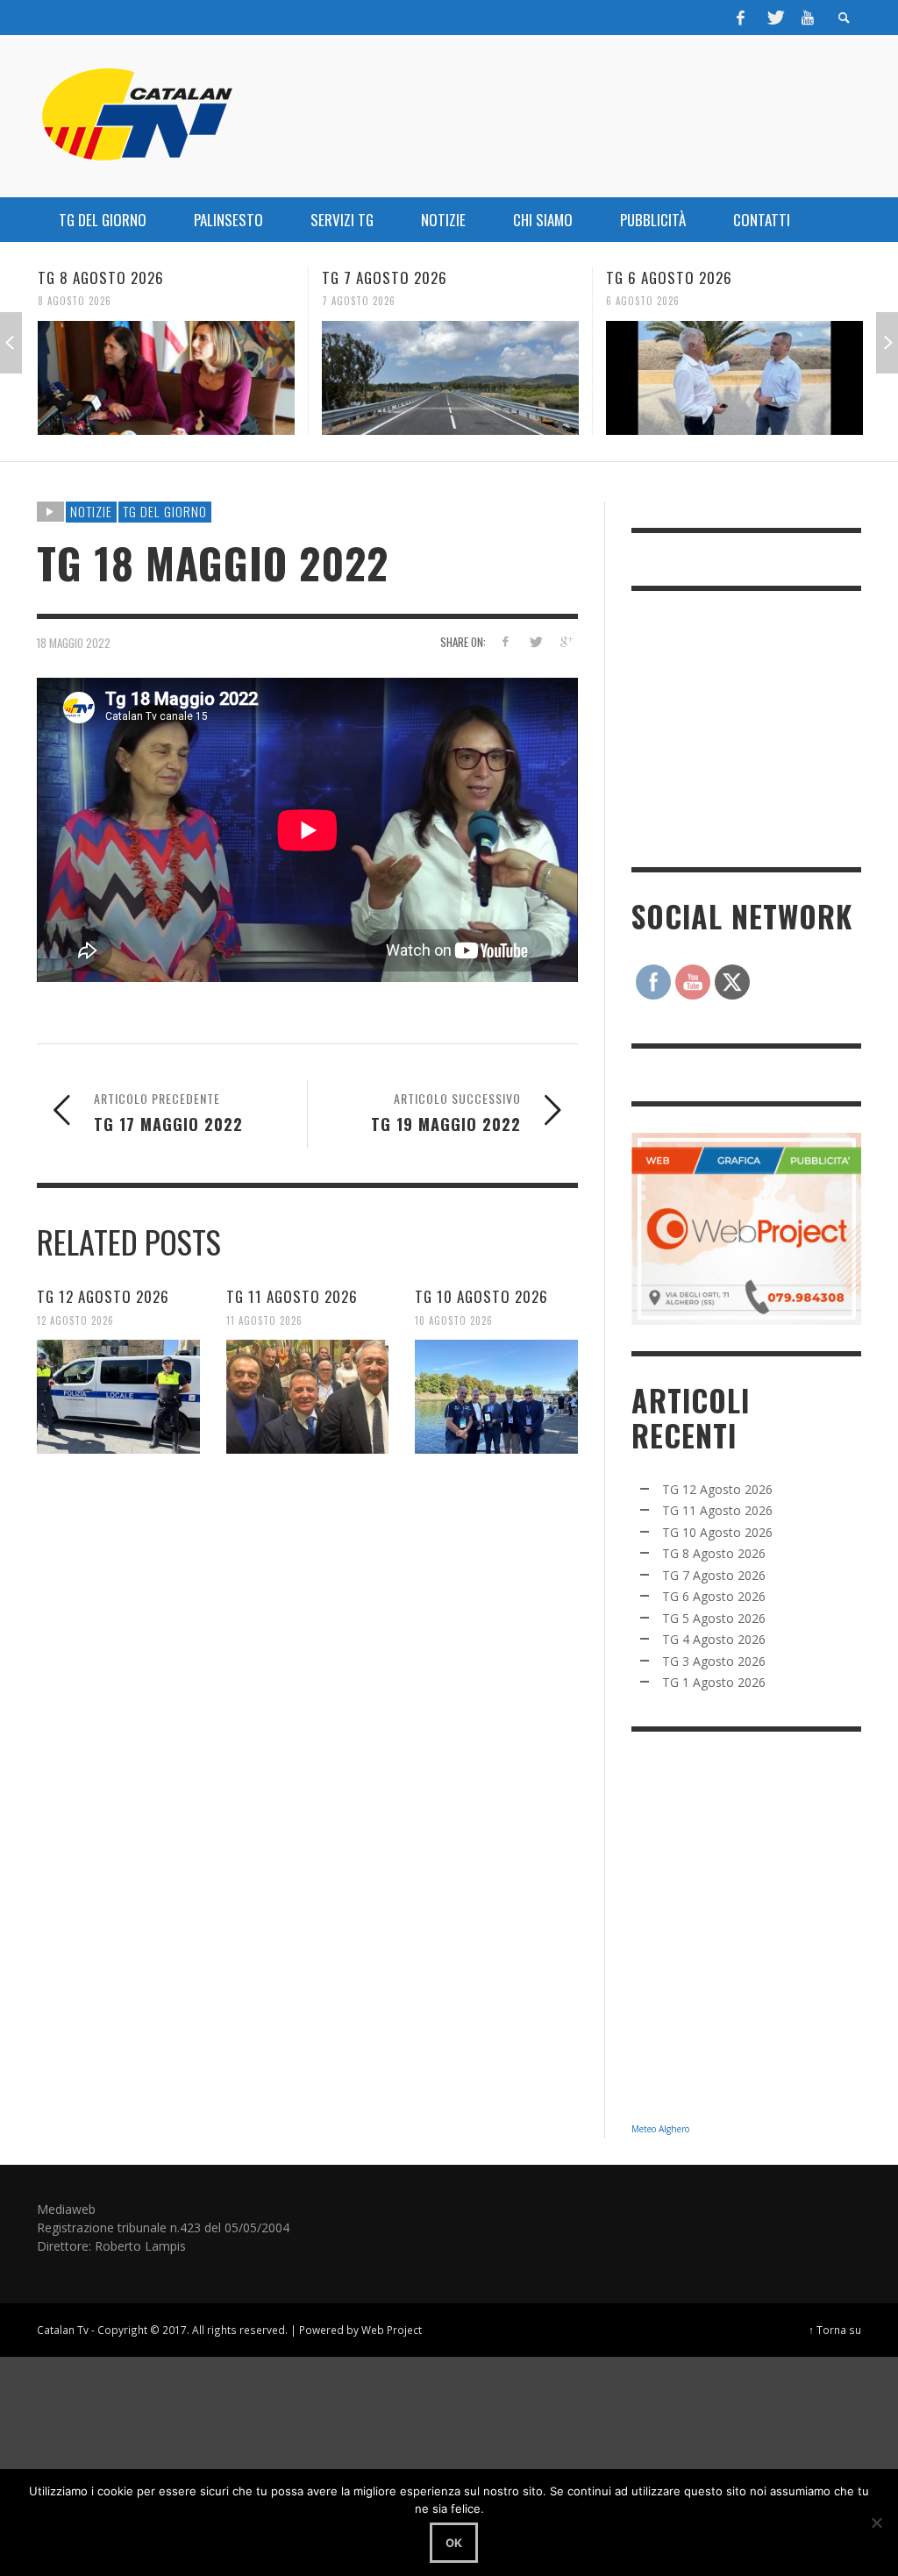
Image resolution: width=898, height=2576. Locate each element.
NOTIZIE (91, 511)
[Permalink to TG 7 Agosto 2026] (166, 378)
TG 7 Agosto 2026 (100, 278)
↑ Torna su (835, 2330)
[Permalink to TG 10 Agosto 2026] (496, 1397)
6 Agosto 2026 (359, 301)
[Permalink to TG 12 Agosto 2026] (118, 1397)
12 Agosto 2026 (75, 1320)
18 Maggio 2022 (74, 642)
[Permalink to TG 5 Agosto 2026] (734, 378)
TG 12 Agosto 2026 (103, 1296)
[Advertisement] (763, 727)
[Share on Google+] (566, 641)
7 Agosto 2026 (75, 301)
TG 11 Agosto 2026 (292, 1296)
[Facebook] (741, 18)
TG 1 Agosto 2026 (714, 1682)
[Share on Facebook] (505, 641)
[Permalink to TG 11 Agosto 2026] (308, 1397)
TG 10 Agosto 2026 (481, 1296)
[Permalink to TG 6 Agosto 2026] (450, 378)
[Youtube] (808, 18)
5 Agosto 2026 (642, 301)
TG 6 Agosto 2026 (385, 278)
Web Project (392, 2330)
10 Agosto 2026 (454, 1320)
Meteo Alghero (660, 2129)
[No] (876, 2523)
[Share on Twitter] (535, 641)
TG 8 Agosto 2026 (714, 1553)
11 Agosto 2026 (264, 1320)
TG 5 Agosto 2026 (669, 278)
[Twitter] (774, 18)
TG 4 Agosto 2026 (714, 1639)
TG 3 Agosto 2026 (714, 1661)
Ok (454, 2543)
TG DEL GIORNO (165, 511)
